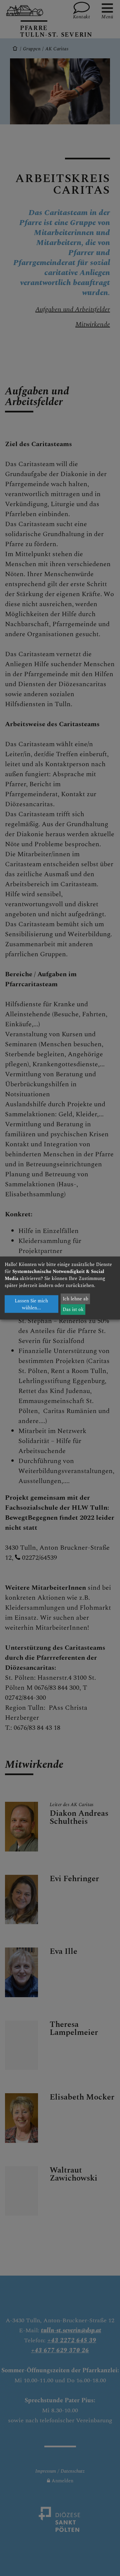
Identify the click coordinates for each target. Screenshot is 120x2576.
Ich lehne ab (75, 1299)
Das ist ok (73, 1310)
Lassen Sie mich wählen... (31, 1304)
